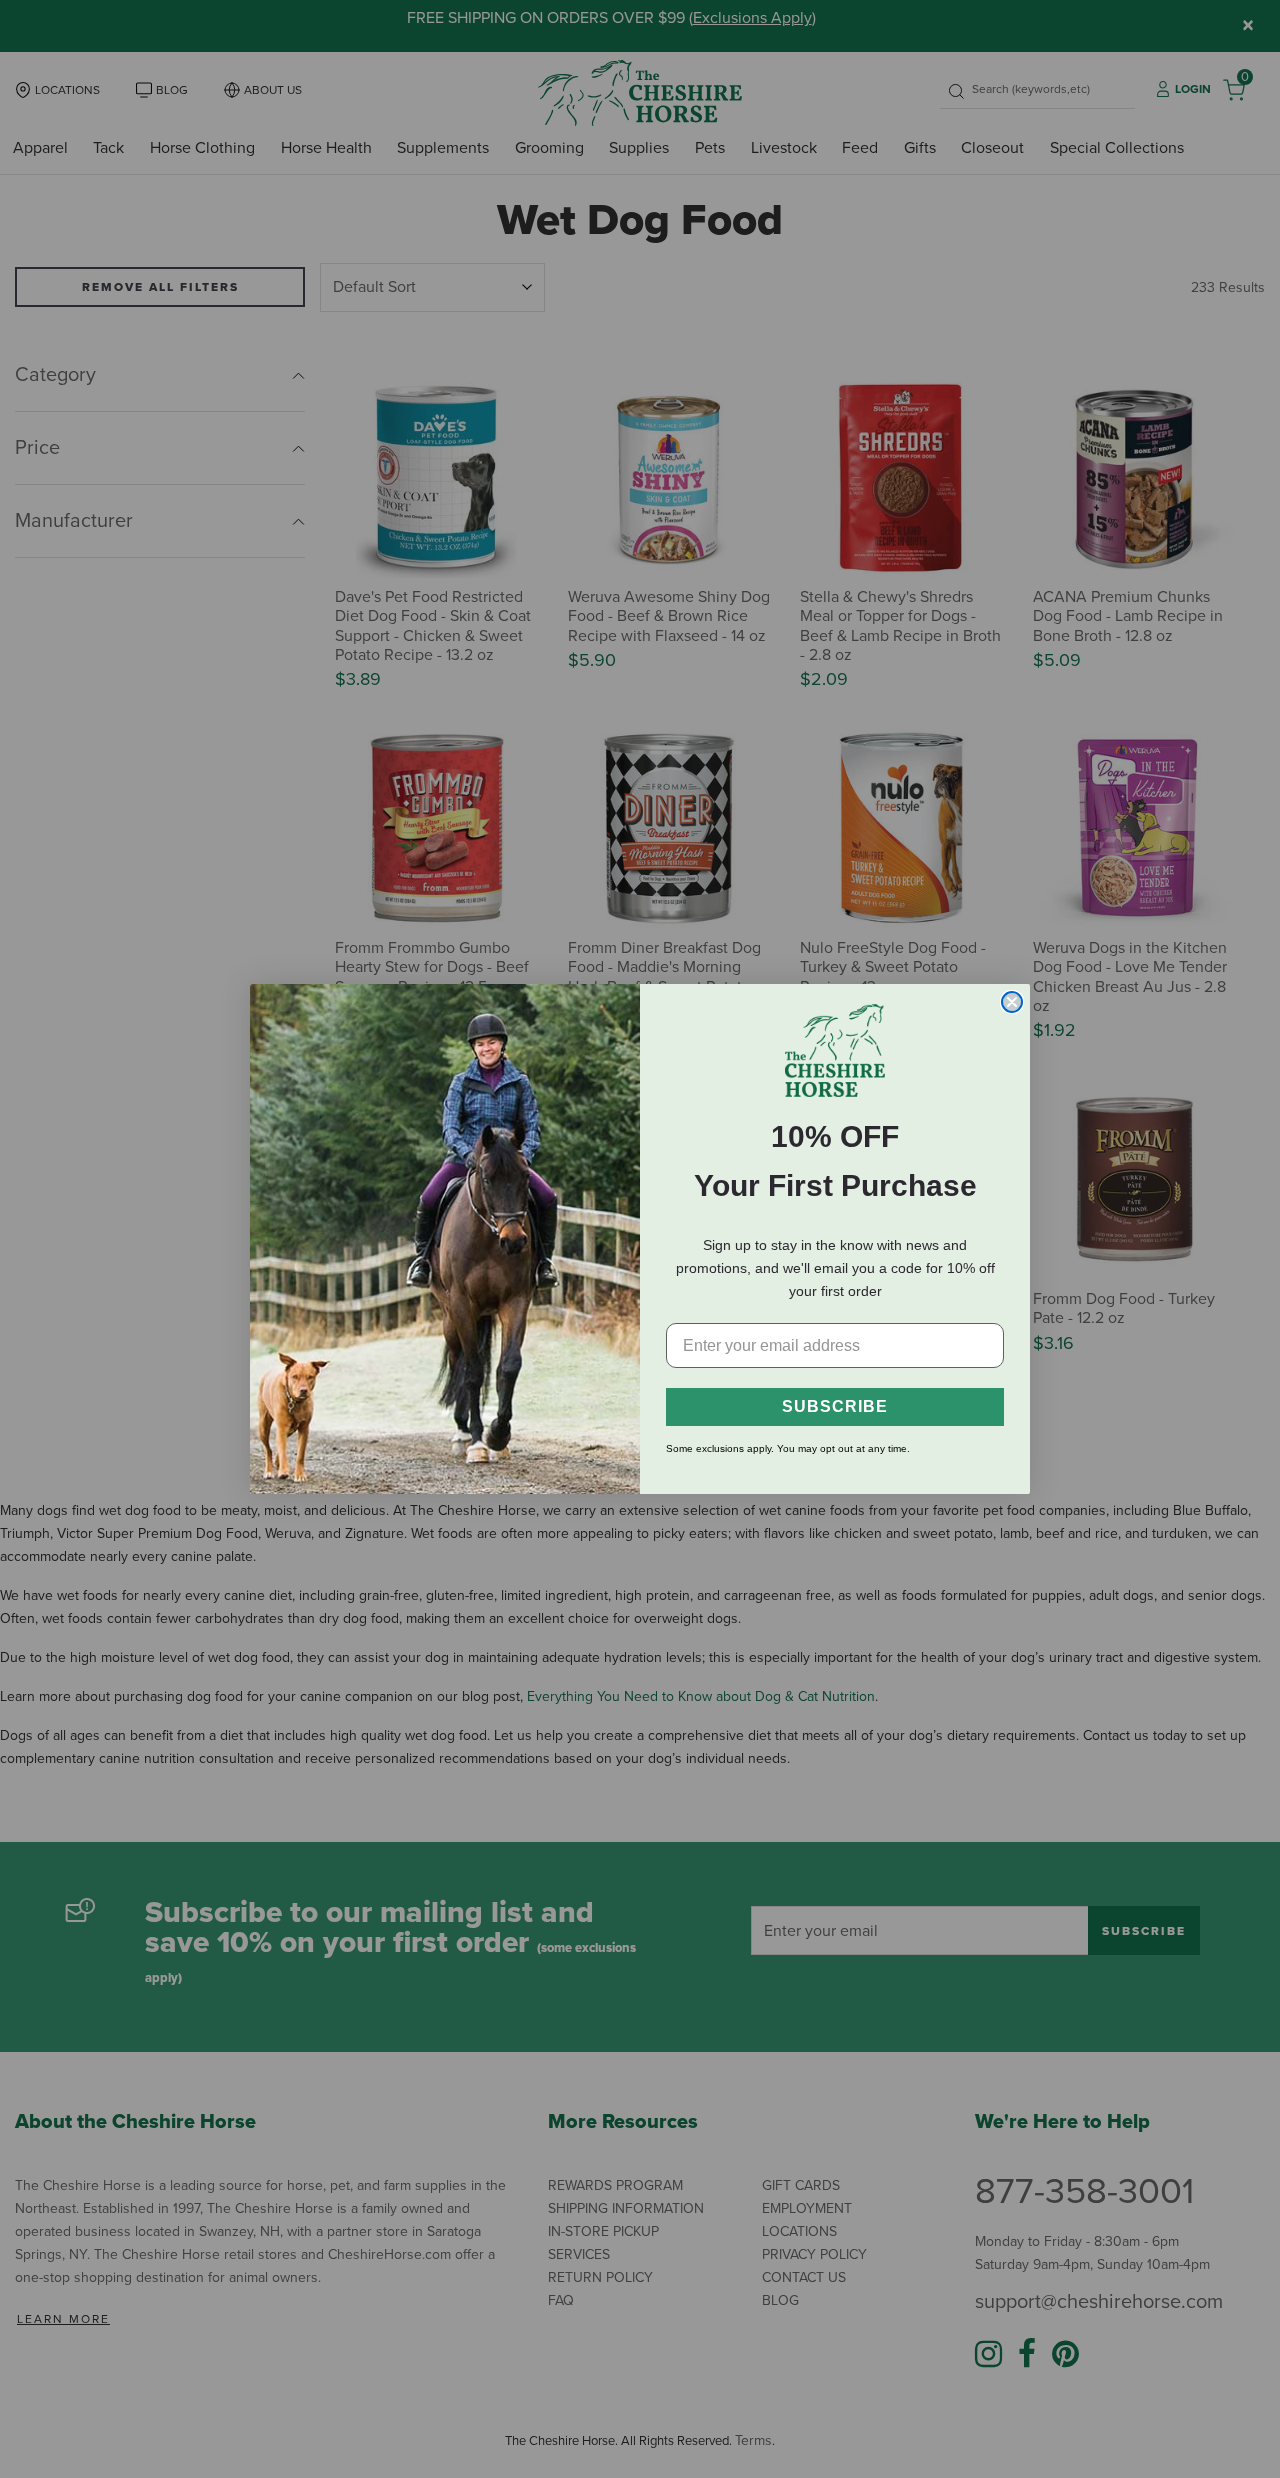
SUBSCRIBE (835, 1406)
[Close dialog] (1012, 1002)
